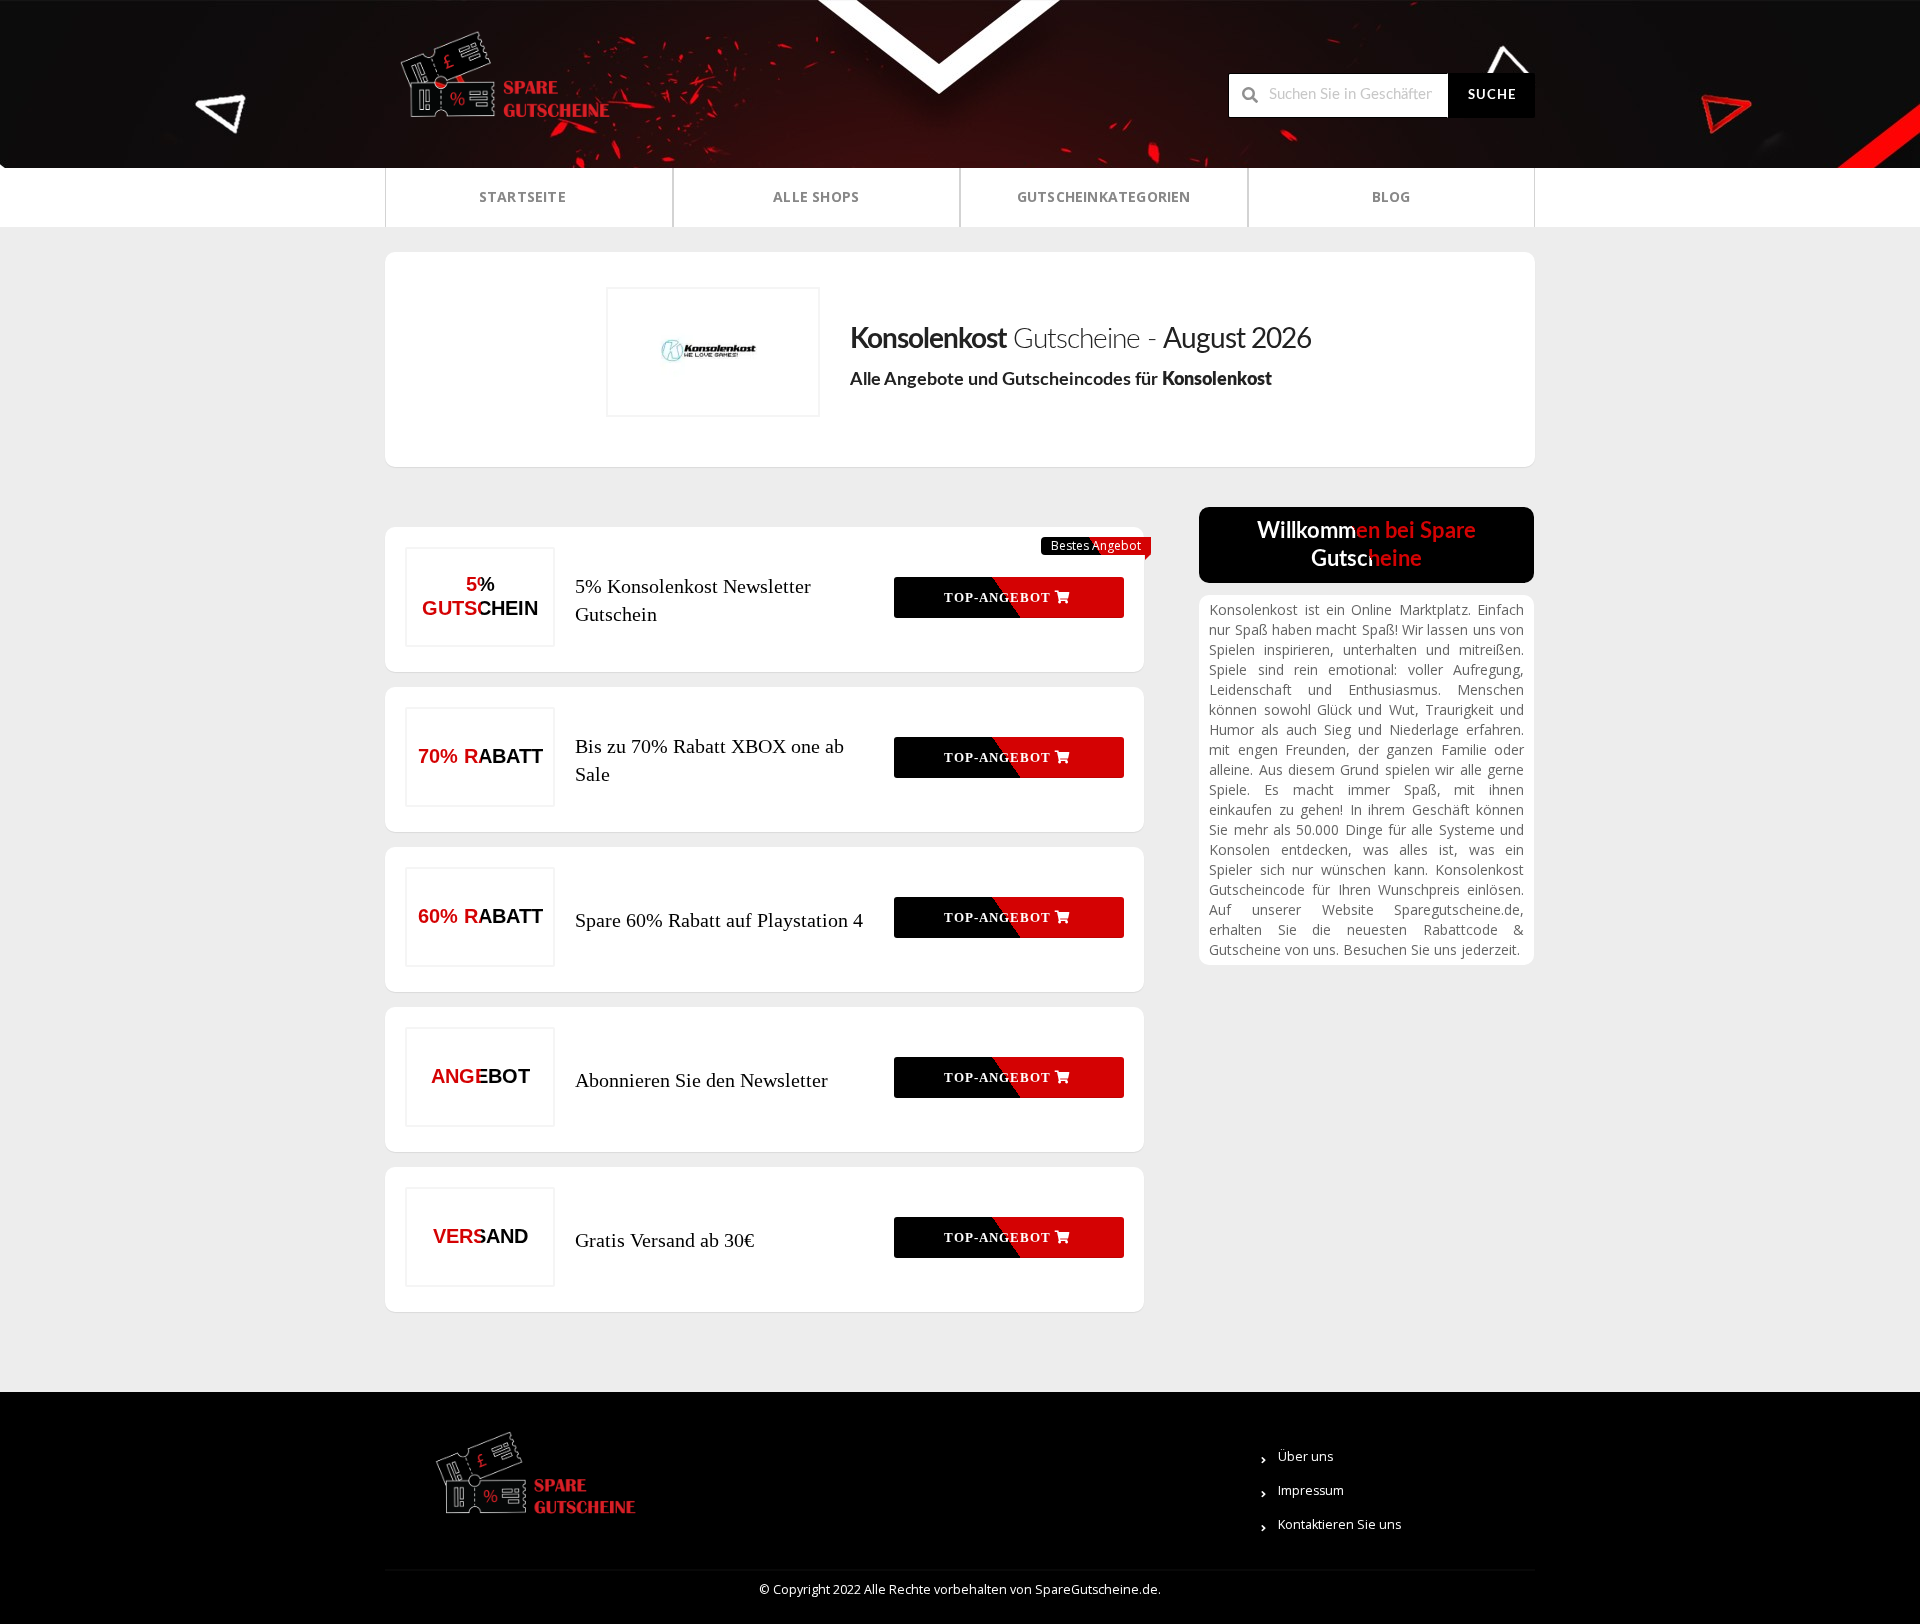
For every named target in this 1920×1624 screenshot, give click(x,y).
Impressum (1311, 1490)
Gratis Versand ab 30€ (664, 1240)
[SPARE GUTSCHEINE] (500, 82)
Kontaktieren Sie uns (1339, 1524)
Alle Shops (816, 196)
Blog (1391, 196)
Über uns (1305, 1456)
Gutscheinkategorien (1104, 196)
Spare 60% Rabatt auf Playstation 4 (719, 920)
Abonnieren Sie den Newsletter (701, 1080)
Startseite (522, 196)
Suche (1492, 95)
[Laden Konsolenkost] (713, 352)
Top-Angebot (999, 597)
